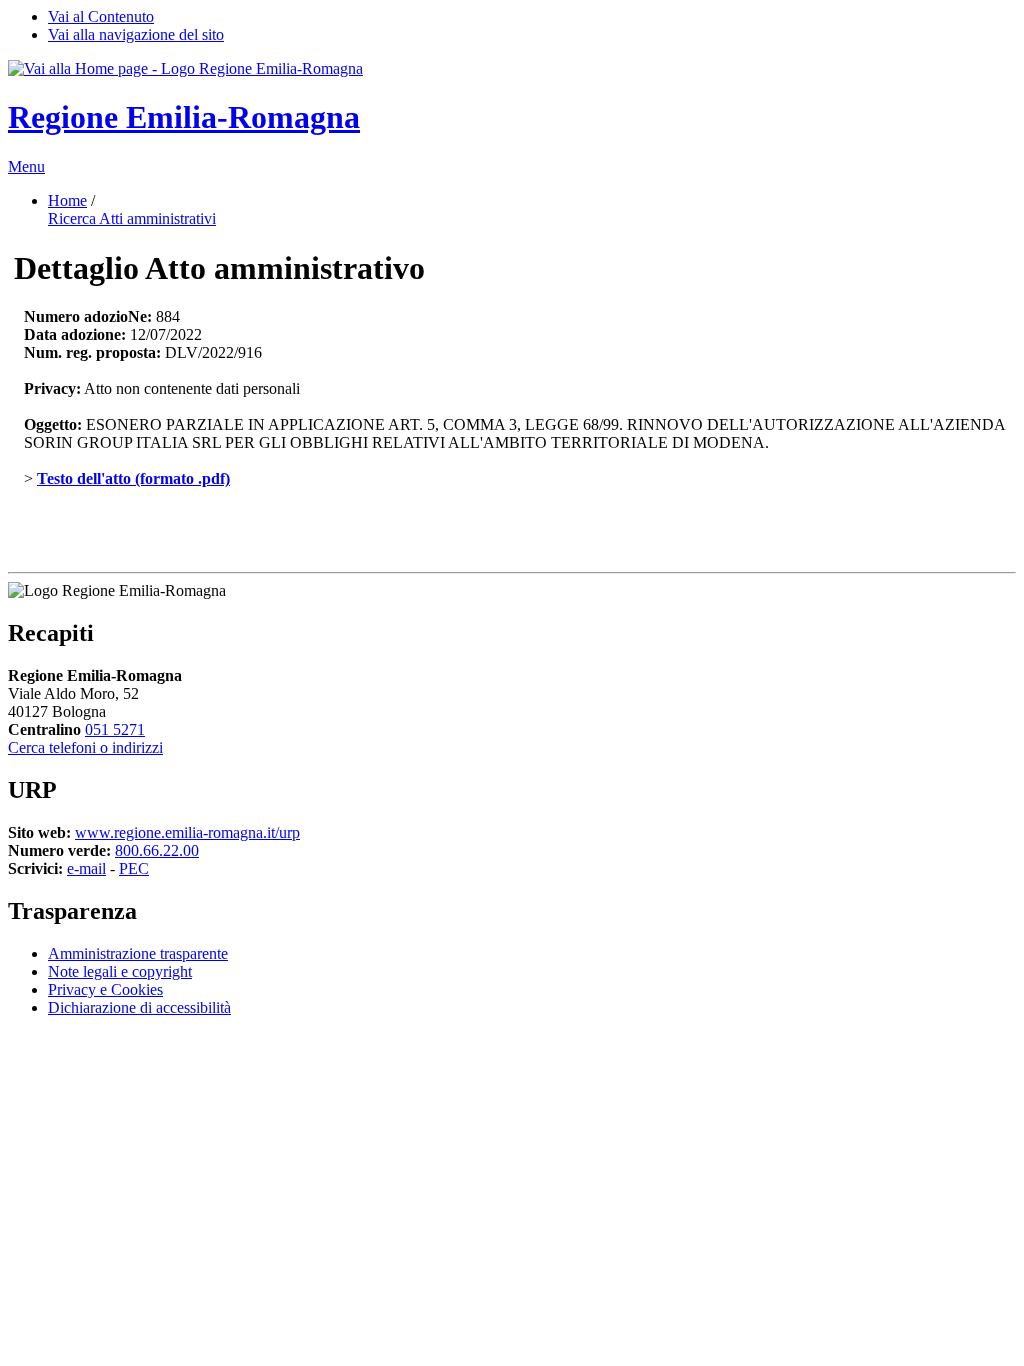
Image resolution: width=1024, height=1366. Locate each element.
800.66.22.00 (157, 850)
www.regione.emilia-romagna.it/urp (187, 832)
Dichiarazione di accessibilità (139, 1007)
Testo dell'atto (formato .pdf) (133, 478)
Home (67, 200)
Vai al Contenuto (101, 16)
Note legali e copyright (120, 971)
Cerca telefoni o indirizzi (85, 747)
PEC (134, 868)
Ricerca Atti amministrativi (132, 218)
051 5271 (115, 729)
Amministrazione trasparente (138, 953)
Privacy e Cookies (105, 989)
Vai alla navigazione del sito (136, 34)
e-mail (86, 868)
